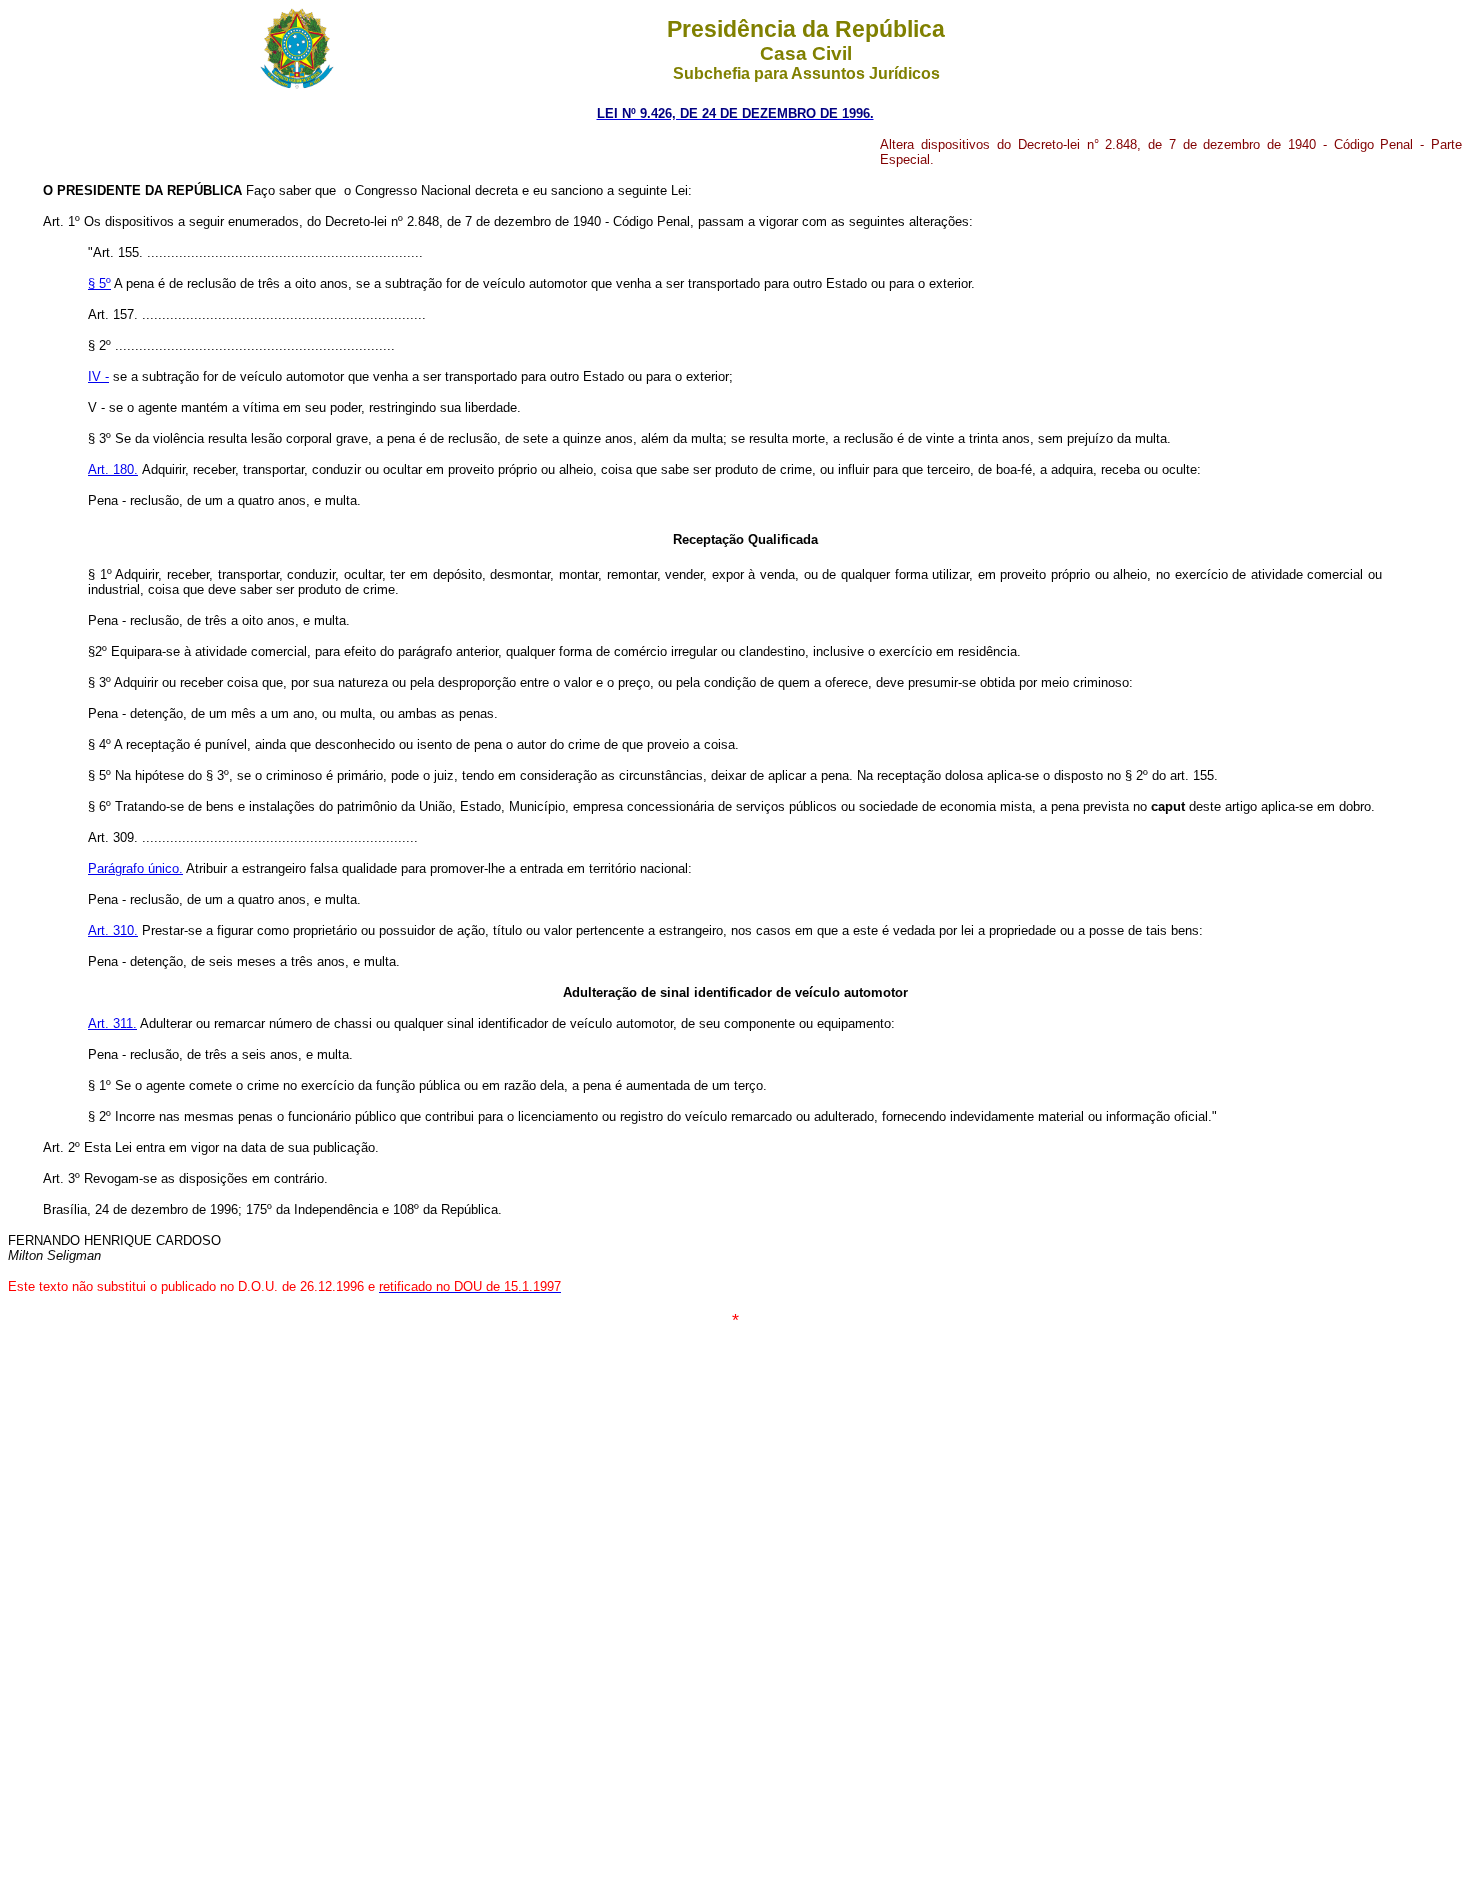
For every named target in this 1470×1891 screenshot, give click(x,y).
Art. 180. (113, 469)
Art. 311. (112, 1023)
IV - (98, 376)
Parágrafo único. (135, 868)
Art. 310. (113, 930)
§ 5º (99, 283)
